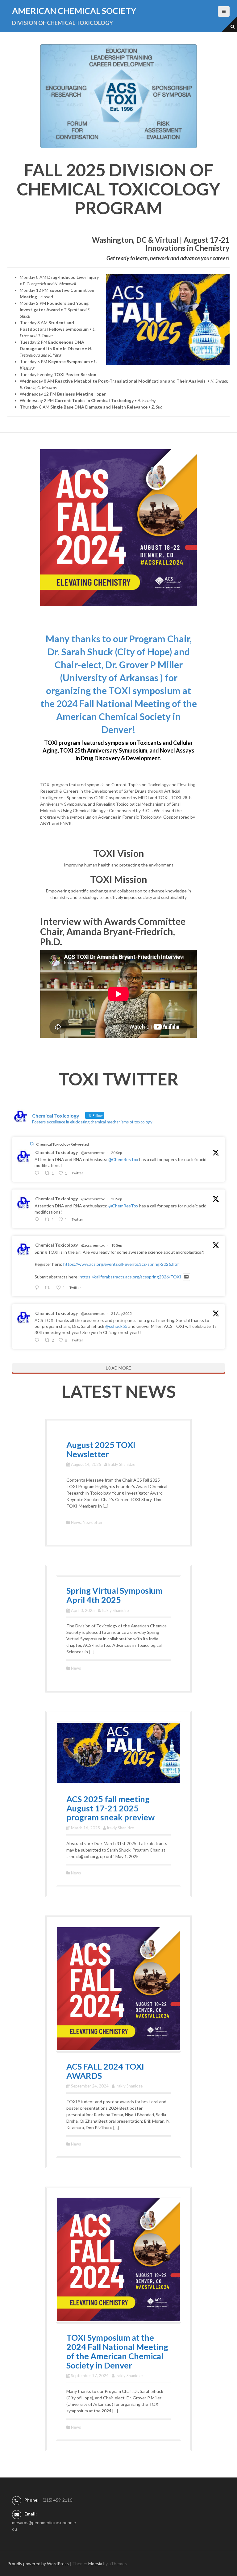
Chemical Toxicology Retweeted (62, 1144)
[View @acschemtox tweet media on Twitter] (186, 1277)
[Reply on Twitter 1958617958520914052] (38, 1340)
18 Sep (116, 1245)
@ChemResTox (123, 1159)
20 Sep (116, 1153)
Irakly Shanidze (122, 1464)
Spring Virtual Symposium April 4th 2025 (114, 1595)
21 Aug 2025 (121, 1313)
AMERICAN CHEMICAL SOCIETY (74, 11)
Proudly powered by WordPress (38, 2563)
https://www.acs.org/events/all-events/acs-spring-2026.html (122, 1264)
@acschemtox (93, 1153)
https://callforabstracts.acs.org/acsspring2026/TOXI (130, 1277)
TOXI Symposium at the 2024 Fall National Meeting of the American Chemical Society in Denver (117, 2351)
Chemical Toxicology (56, 1152)
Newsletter (93, 1522)
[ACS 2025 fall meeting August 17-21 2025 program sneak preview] (118, 1752)
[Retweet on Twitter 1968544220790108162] (49, 1288)
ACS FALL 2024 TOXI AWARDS (105, 2071)
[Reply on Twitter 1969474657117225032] (38, 1173)
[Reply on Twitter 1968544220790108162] (38, 1288)
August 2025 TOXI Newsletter (101, 1449)
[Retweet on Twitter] (32, 1144)
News (76, 1522)
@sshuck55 (116, 1326)
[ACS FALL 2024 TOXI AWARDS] (118, 1988)
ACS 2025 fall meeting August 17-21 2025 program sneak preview (110, 1808)
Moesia (95, 2563)
